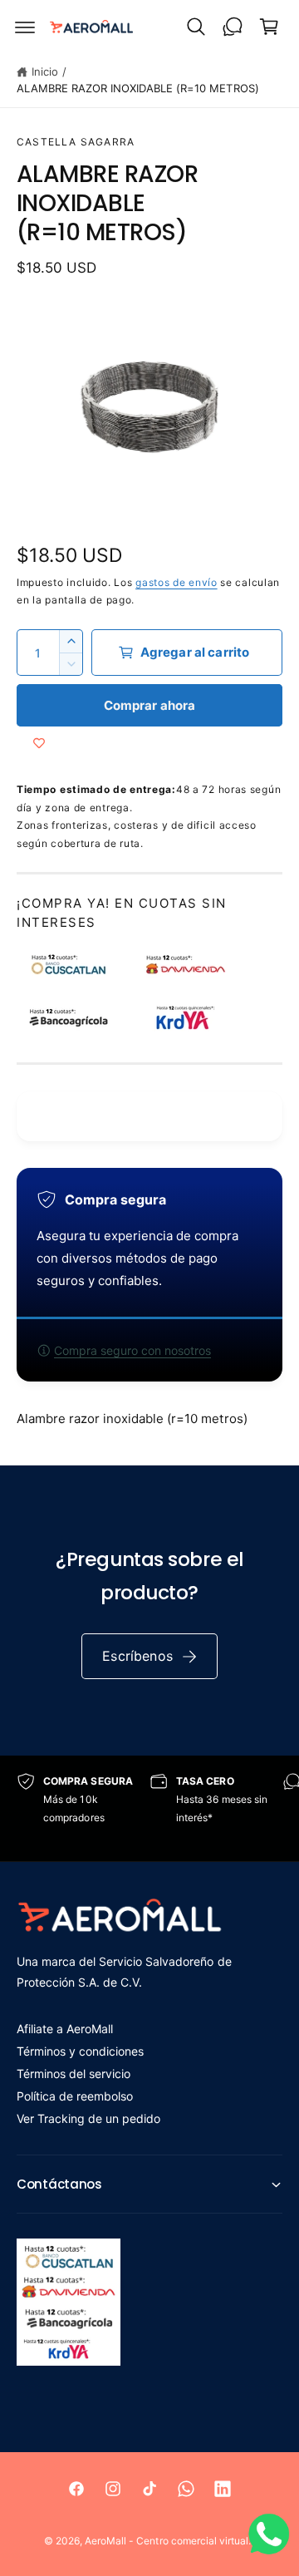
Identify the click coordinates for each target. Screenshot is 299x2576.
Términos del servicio (74, 2074)
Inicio (45, 71)
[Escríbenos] (233, 27)
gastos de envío (176, 582)
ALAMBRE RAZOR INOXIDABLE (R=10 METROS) (138, 88)
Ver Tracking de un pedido (88, 2118)
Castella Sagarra (76, 142)
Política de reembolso (75, 2096)
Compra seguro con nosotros (132, 1350)
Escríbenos (137, 1656)
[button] (25, 27)
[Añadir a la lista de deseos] (39, 743)
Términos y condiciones (80, 2051)
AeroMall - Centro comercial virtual (167, 2541)
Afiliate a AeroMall (65, 2029)
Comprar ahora (150, 705)
